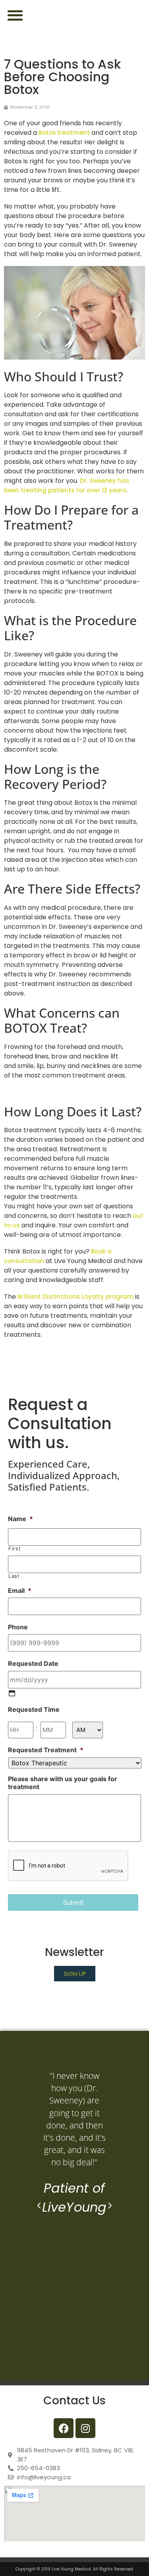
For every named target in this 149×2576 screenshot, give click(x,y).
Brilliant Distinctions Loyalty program (75, 1297)
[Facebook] (64, 2428)
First (15, 1549)
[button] (15, 15)
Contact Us (75, 2401)
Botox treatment (64, 133)
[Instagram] (85, 2428)
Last (14, 1576)
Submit (73, 1902)
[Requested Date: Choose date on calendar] (12, 1693)
